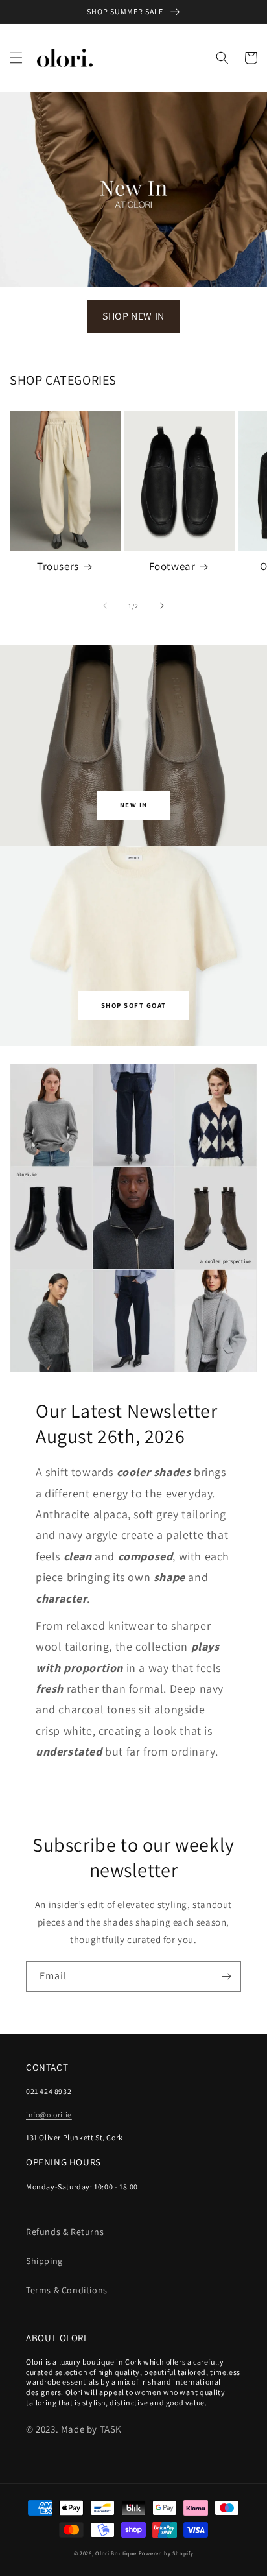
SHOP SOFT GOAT (134, 1005)
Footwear (172, 566)
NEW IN (134, 805)
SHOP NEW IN (133, 316)
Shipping (44, 2261)
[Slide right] (162, 606)
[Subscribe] (226, 1976)
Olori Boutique (116, 2553)
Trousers (58, 566)
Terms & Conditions (67, 2290)
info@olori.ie (49, 2115)
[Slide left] (105, 606)
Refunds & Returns (65, 2232)
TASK (111, 2429)
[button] (16, 58)
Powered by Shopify (166, 2553)
